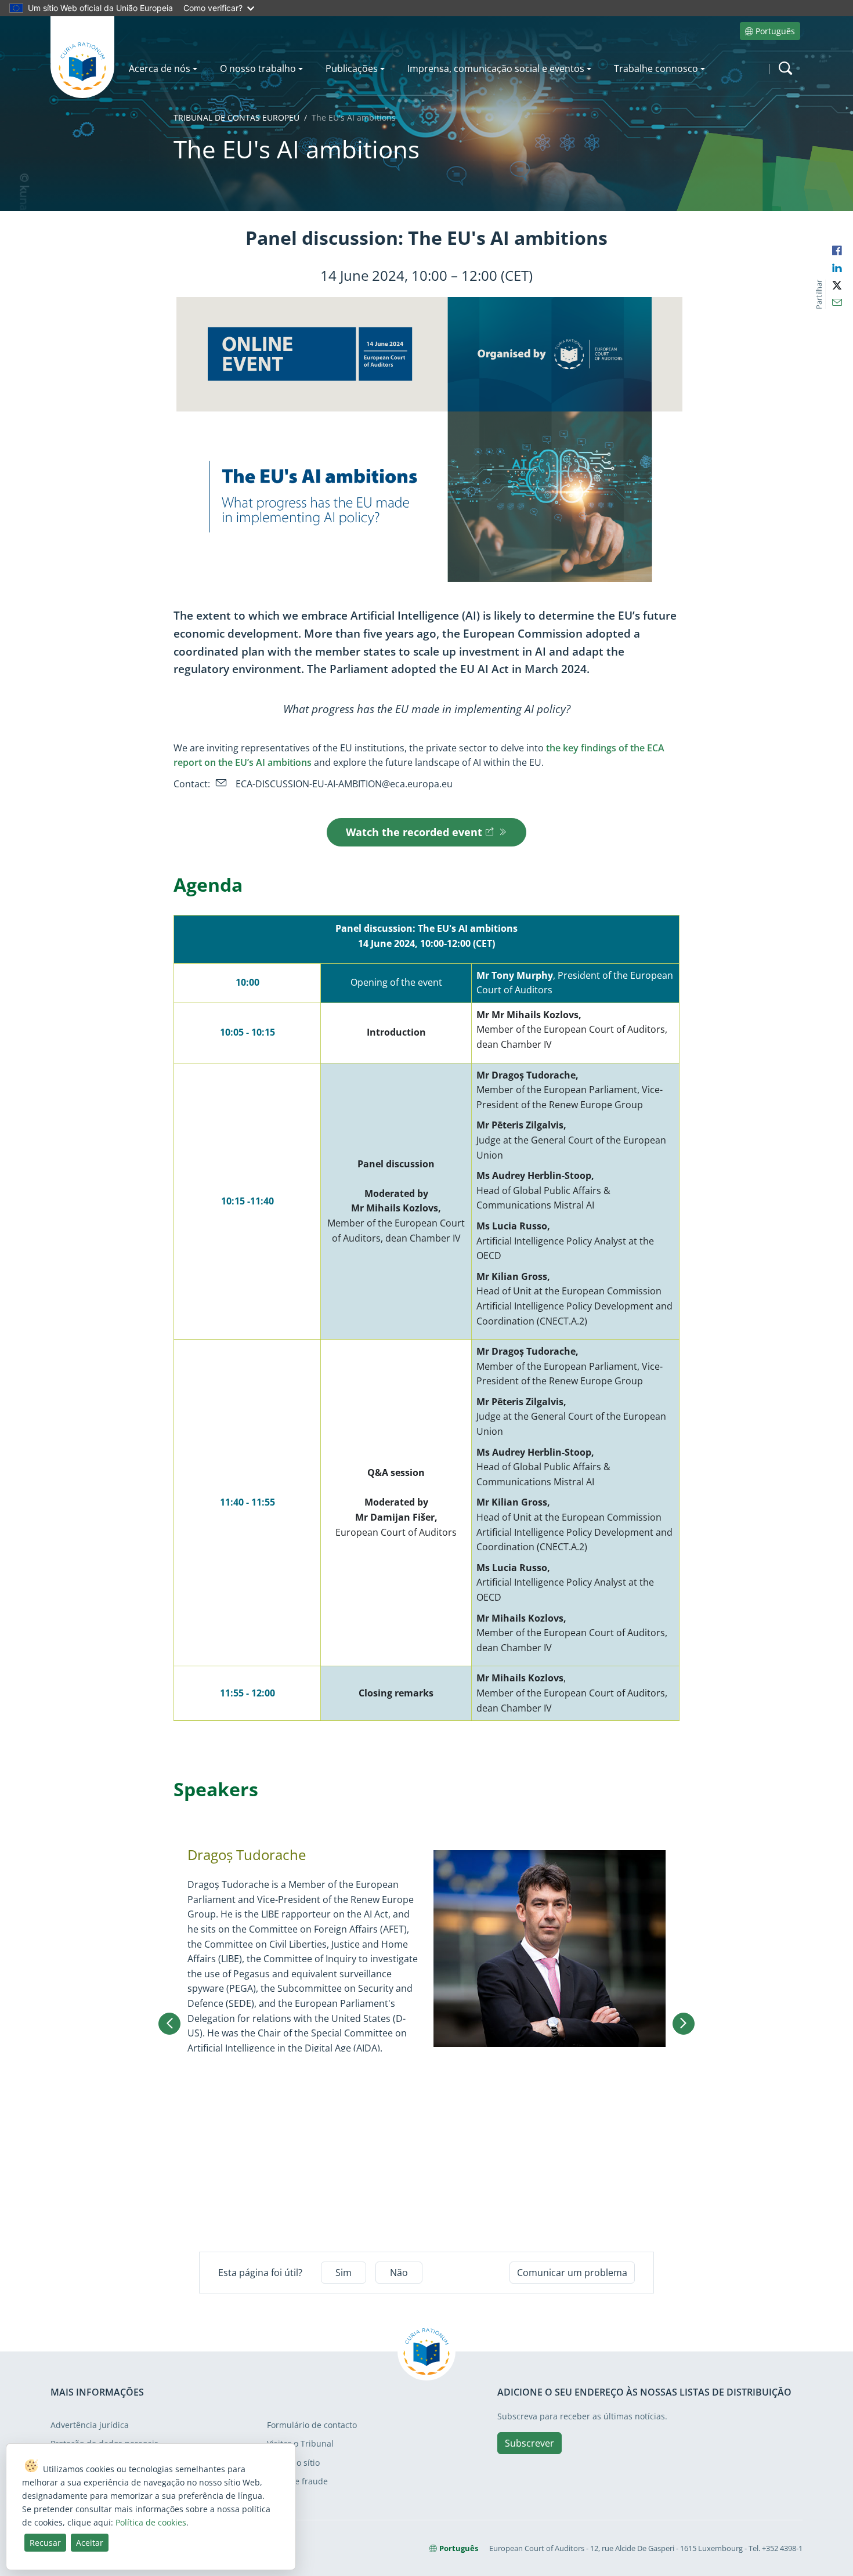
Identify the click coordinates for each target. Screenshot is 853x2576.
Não (399, 2273)
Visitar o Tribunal (300, 2443)
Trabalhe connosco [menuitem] (656, 68)
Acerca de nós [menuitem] (160, 68)
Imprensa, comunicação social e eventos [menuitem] (496, 68)
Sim (344, 2273)
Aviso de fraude (297, 2481)
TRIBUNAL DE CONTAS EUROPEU (236, 117)
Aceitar (90, 2543)
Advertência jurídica (90, 2425)
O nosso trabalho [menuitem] (258, 68)
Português (775, 31)
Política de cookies (151, 2522)
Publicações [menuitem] (352, 68)
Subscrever (529, 2443)
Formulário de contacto (312, 2425)
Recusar (45, 2543)
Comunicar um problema (572, 2273)
